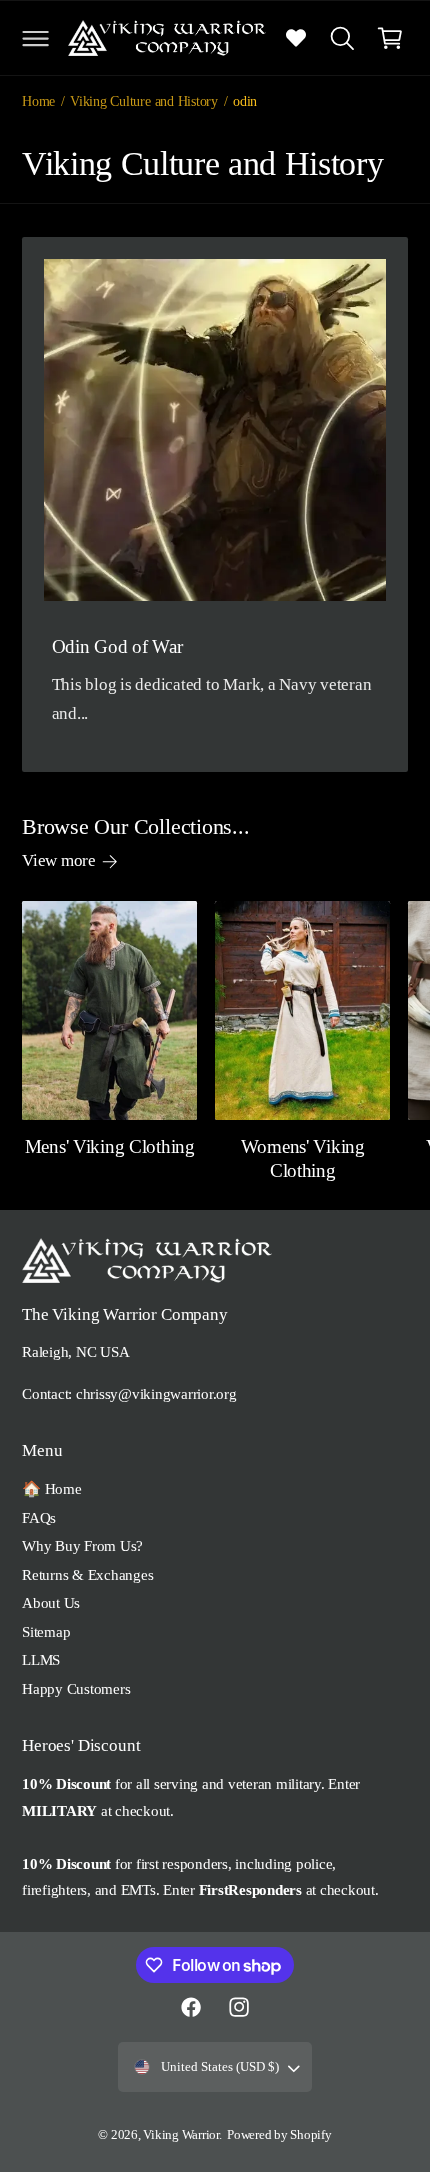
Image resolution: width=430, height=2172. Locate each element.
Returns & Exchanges (87, 1574)
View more (59, 860)
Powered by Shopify (279, 2135)
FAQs (39, 1517)
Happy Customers (76, 1688)
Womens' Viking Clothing (303, 1158)
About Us (51, 1602)
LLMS (41, 1659)
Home (38, 101)
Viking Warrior (181, 2135)
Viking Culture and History (144, 101)
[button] (35, 38)
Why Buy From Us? (82, 1545)
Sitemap (46, 1631)
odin (245, 101)
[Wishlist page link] (296, 38)
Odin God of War (117, 646)
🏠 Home (52, 1488)
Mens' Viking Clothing (110, 1146)
